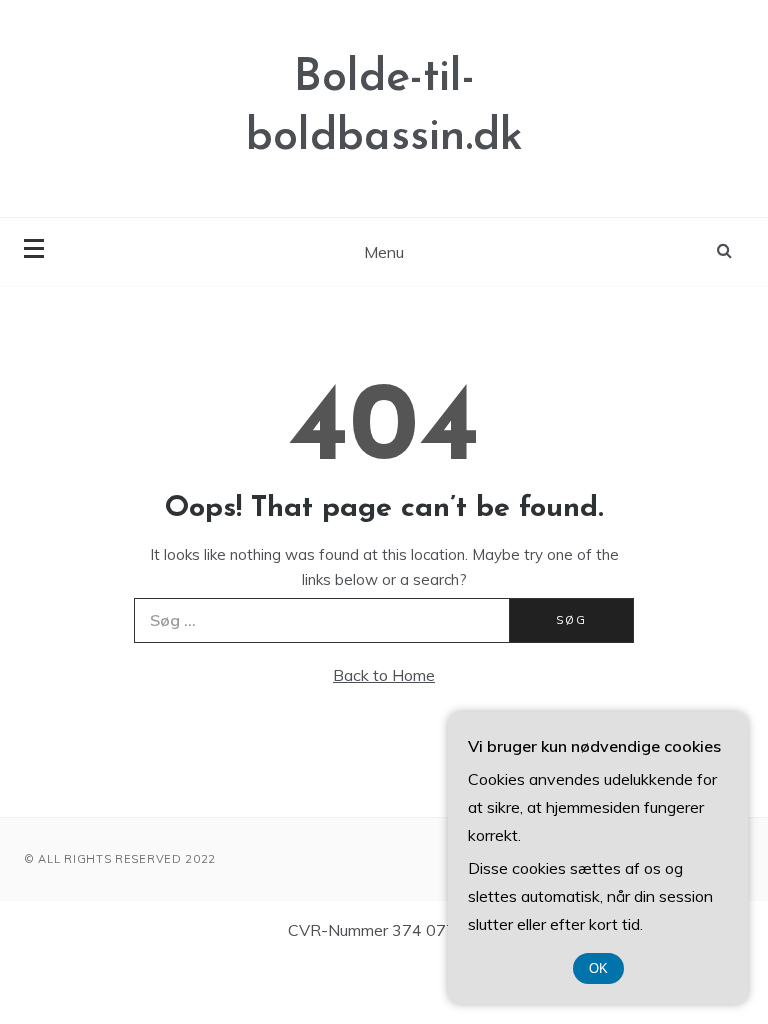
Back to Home (384, 675)
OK (598, 968)
